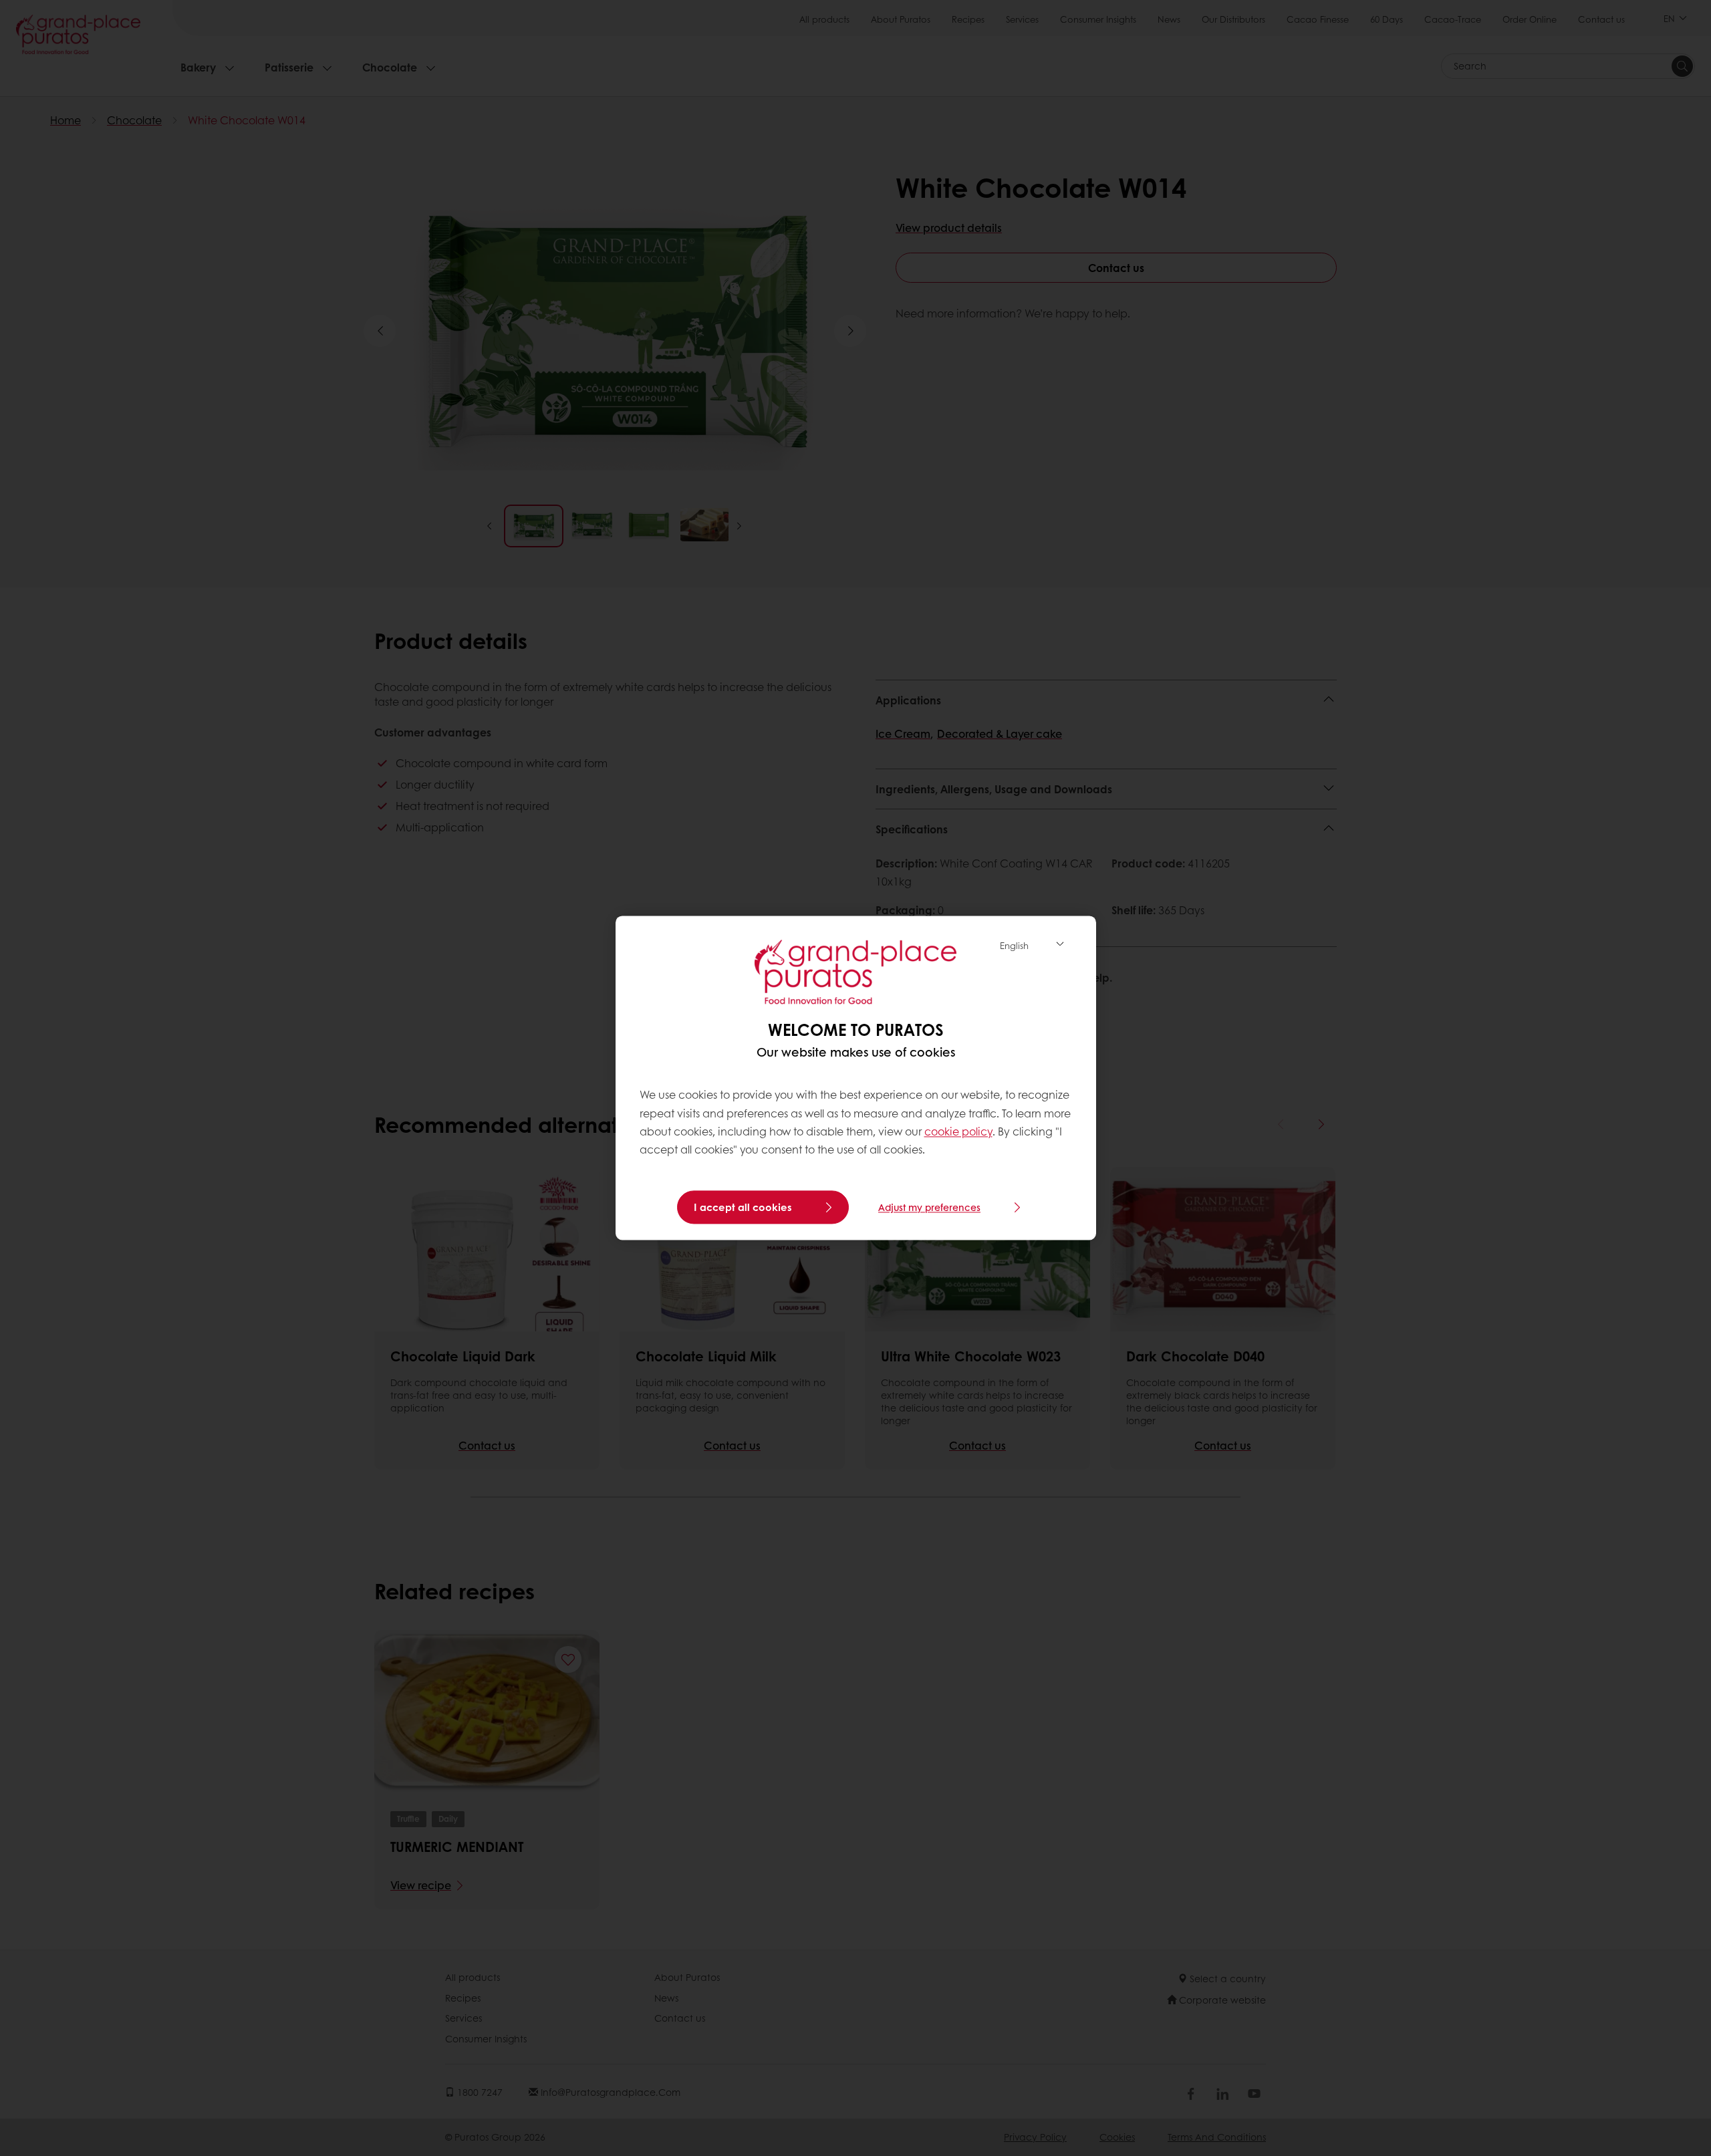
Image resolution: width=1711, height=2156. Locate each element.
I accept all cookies (743, 1208)
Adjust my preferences (929, 1208)
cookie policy (958, 1131)
